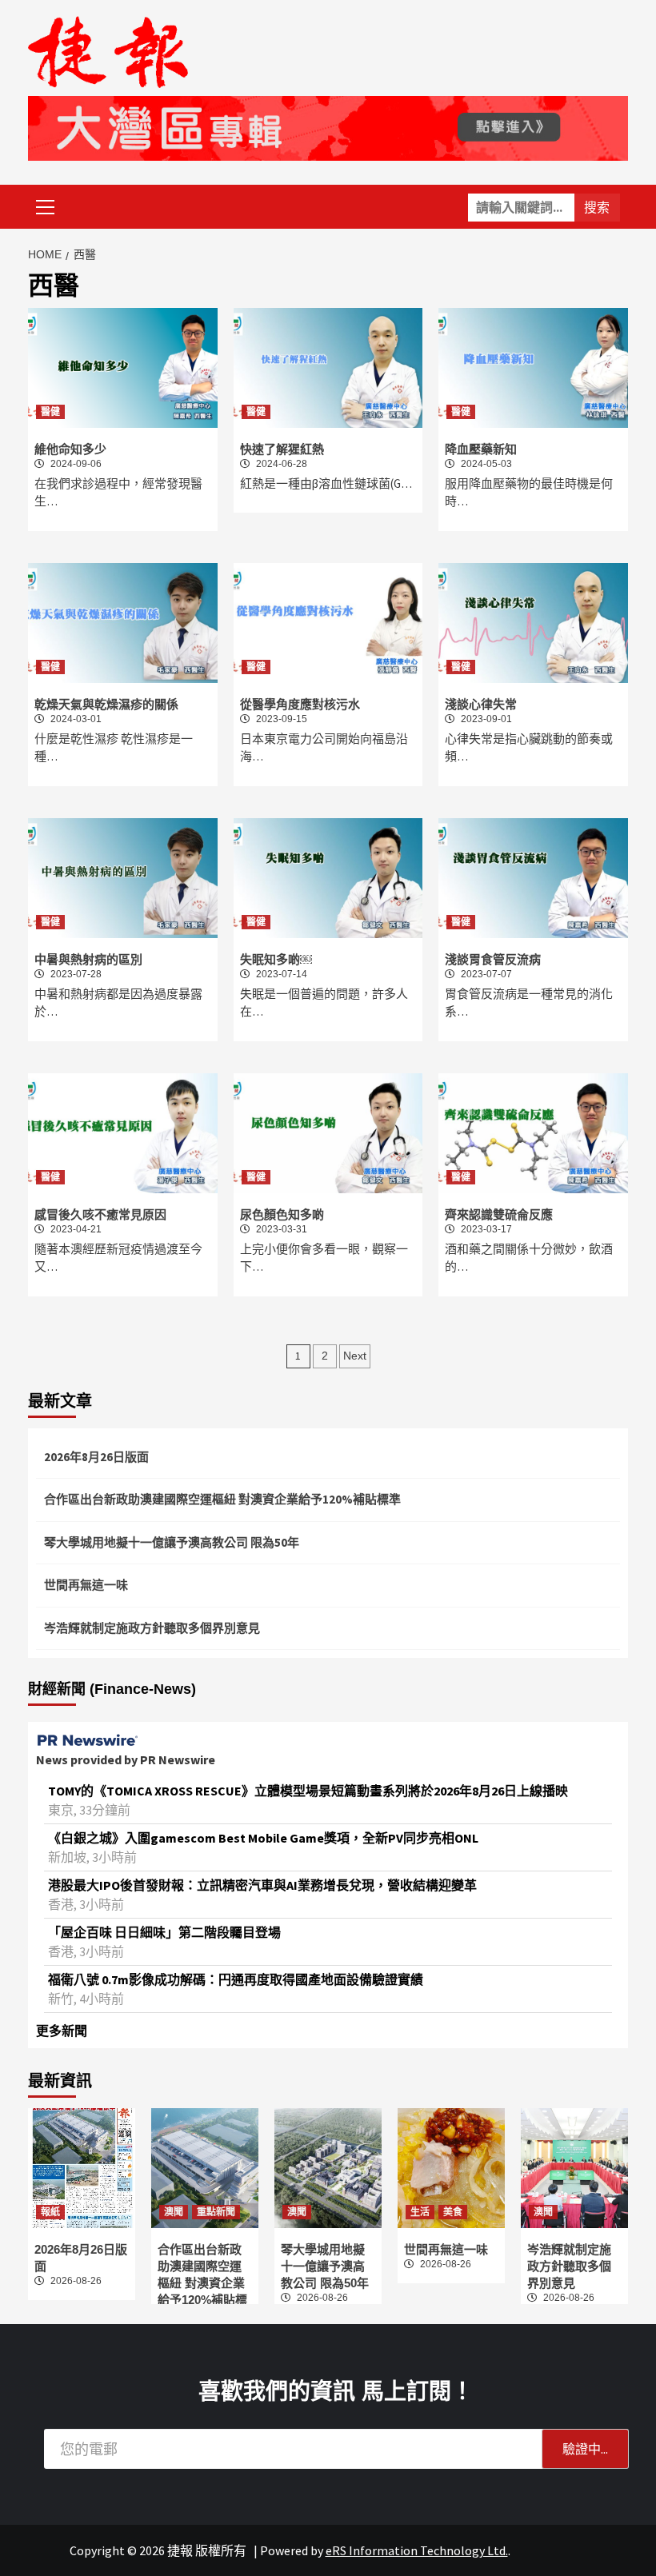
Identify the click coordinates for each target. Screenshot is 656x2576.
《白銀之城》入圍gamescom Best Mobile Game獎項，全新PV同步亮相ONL (263, 1838)
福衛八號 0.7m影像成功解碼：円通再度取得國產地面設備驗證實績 (236, 1979)
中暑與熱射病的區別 (88, 959)
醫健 (50, 412)
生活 (420, 2212)
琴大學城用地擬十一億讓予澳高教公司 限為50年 (172, 1542)
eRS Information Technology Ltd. (417, 2550)
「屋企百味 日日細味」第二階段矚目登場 (164, 1932)
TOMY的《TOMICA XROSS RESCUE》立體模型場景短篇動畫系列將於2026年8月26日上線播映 (308, 1791)
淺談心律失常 (481, 704)
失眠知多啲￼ (276, 959)
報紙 (50, 2212)
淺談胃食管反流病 (493, 959)
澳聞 (174, 2212)
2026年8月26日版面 (96, 1457)
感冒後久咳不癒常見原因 (100, 1214)
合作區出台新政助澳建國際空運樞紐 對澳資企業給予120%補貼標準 (222, 1499)
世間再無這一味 (86, 1585)
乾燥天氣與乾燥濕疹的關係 (106, 704)
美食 (453, 2212)
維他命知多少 (70, 449)
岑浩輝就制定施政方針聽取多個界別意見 (152, 1628)
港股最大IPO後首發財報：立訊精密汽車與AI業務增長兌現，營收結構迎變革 (262, 1885)
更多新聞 (62, 2031)
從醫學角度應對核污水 (300, 704)
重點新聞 (216, 2212)
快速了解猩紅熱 (282, 449)
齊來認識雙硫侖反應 (499, 1214)
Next (355, 1356)
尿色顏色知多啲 (282, 1214)
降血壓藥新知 (481, 449)
